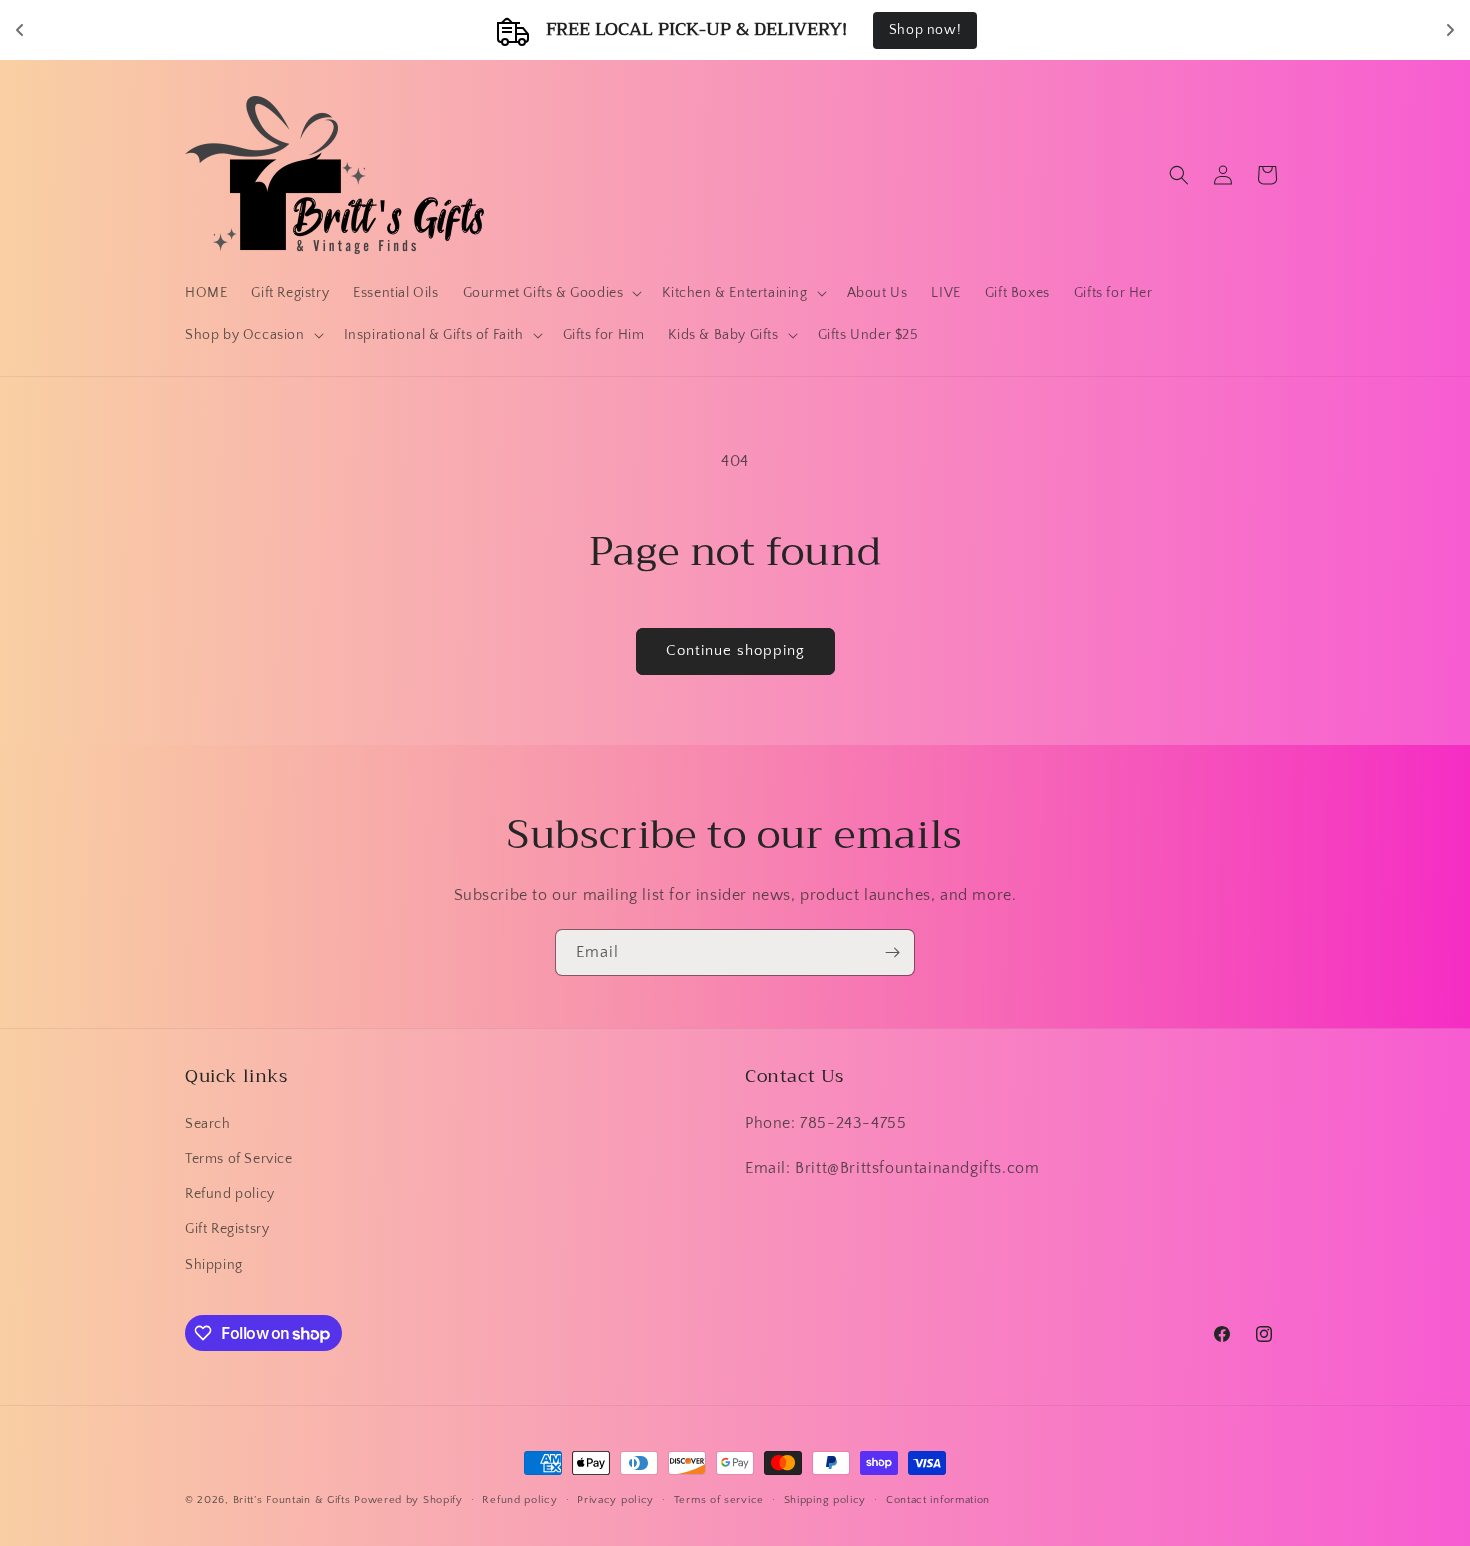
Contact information (938, 1500)
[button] (551, 293)
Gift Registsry (227, 1229)
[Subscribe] (892, 952)
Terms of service (719, 1500)
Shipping (214, 1265)
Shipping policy (825, 1500)
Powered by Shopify (408, 1500)
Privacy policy (615, 1500)
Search (208, 1124)
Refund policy (230, 1194)
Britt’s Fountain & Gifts (292, 1500)
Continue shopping (735, 650)
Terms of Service (239, 1159)
